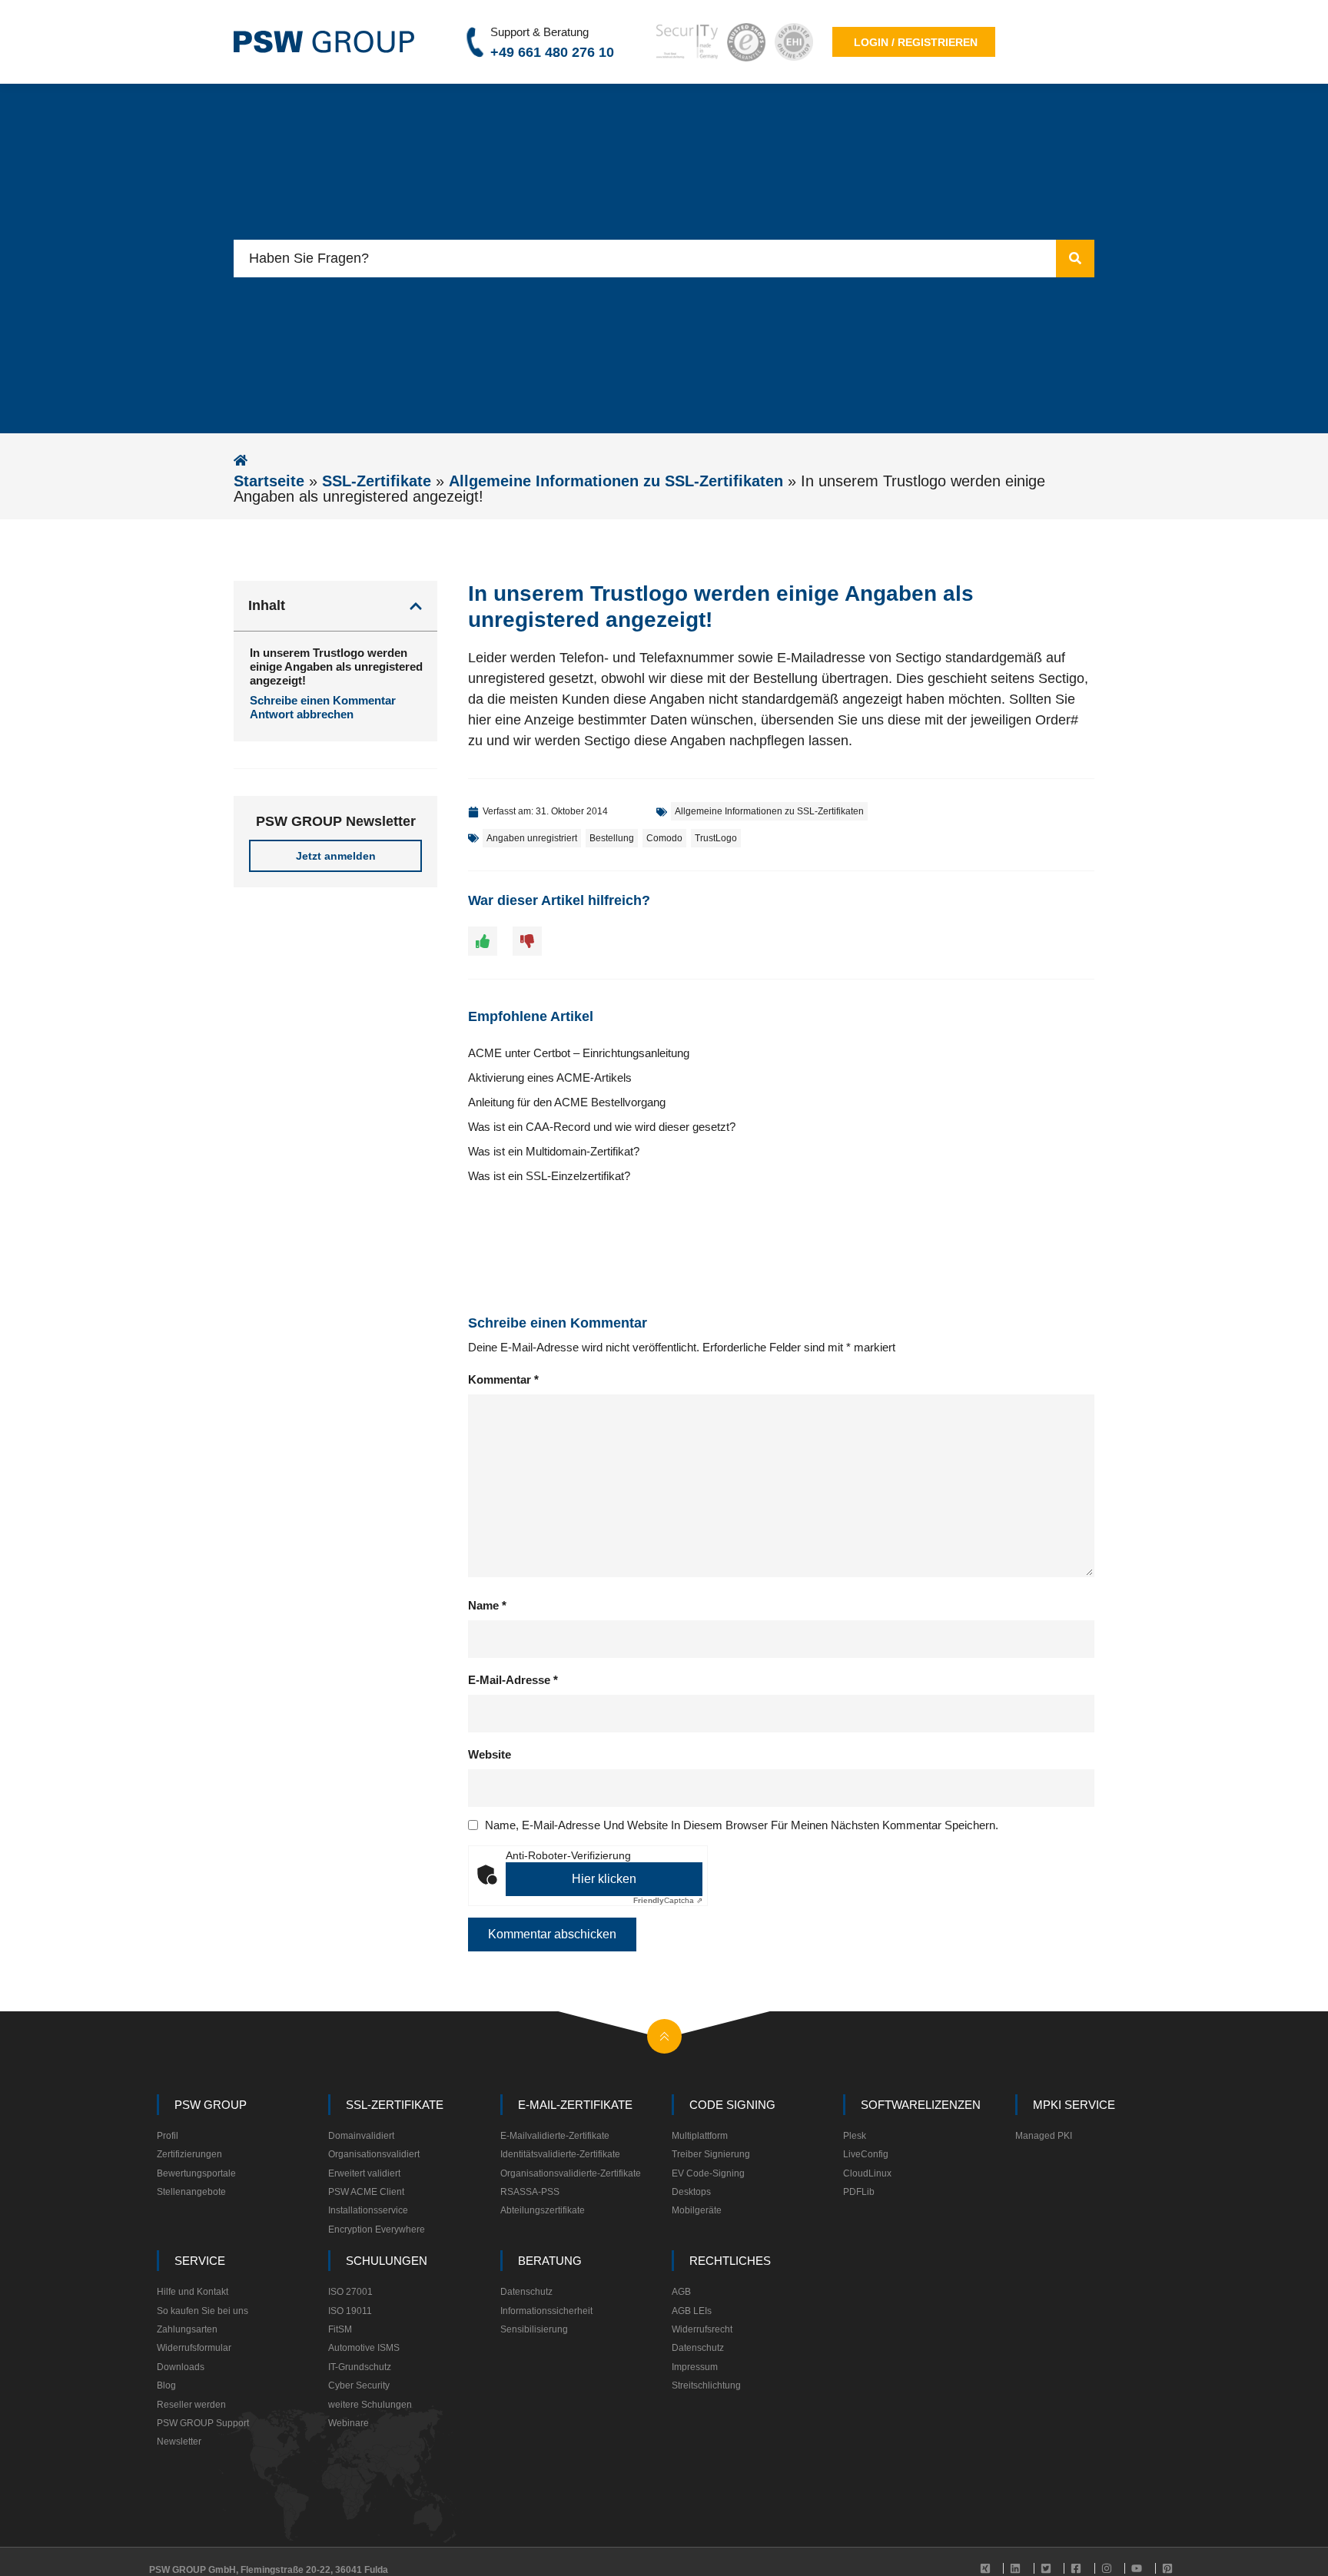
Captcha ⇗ (668, 1900)
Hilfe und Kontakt (193, 2292)
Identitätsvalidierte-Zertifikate (560, 2154)
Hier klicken (604, 1879)
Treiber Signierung (711, 2154)
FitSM (340, 2329)
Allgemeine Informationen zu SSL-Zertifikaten (616, 481)
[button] (416, 606)
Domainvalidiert (361, 2136)
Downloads (181, 2367)
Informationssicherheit (546, 2311)
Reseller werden (191, 2405)
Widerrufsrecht (702, 2329)
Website (490, 1754)
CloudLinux (867, 2173)
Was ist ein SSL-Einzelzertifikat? (549, 1176)
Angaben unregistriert (532, 838)
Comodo (664, 838)
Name (487, 1605)
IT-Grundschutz (360, 2367)
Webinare (349, 2423)
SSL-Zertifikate (377, 481)
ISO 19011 (350, 2311)
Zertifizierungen (189, 2154)
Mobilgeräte (697, 2210)
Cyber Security (359, 2385)
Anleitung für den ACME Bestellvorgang (567, 1102)
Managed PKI (1044, 2136)
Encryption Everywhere (377, 2230)
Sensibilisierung (534, 2329)
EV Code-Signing (708, 2173)
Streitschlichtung (706, 2385)
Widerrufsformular (194, 2348)
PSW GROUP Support (203, 2423)
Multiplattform (700, 2136)
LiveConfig (866, 2154)
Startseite (269, 481)
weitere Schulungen (370, 2405)
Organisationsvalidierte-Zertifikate (571, 2173)
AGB (681, 2292)
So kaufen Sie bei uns (203, 2311)
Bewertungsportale (196, 2173)
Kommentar (503, 1379)
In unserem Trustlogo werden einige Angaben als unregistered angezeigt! (336, 666)
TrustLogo (716, 838)
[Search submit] (1075, 259)
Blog (166, 2385)
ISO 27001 (350, 2292)
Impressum (695, 2367)
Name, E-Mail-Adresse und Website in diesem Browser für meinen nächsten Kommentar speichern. (742, 1825)
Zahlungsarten (187, 2329)
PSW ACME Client (366, 2192)
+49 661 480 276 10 (552, 52)
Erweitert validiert (364, 2173)
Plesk (855, 2136)
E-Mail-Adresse (513, 1680)
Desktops (691, 2192)
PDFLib (859, 2192)
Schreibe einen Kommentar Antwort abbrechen (323, 707)
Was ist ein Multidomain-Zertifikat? (554, 1151)
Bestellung (612, 838)
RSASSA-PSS (530, 2192)
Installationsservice (368, 2210)
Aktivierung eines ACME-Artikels (550, 1077)
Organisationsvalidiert (374, 2154)
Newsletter (179, 2442)
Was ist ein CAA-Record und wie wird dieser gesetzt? (602, 1127)
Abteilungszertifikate (543, 2210)
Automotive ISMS (364, 2348)
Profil (168, 2136)
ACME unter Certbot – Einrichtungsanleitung (579, 1053)
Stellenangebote (191, 2192)
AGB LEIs (692, 2311)
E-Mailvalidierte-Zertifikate (555, 2136)
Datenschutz (526, 2292)
